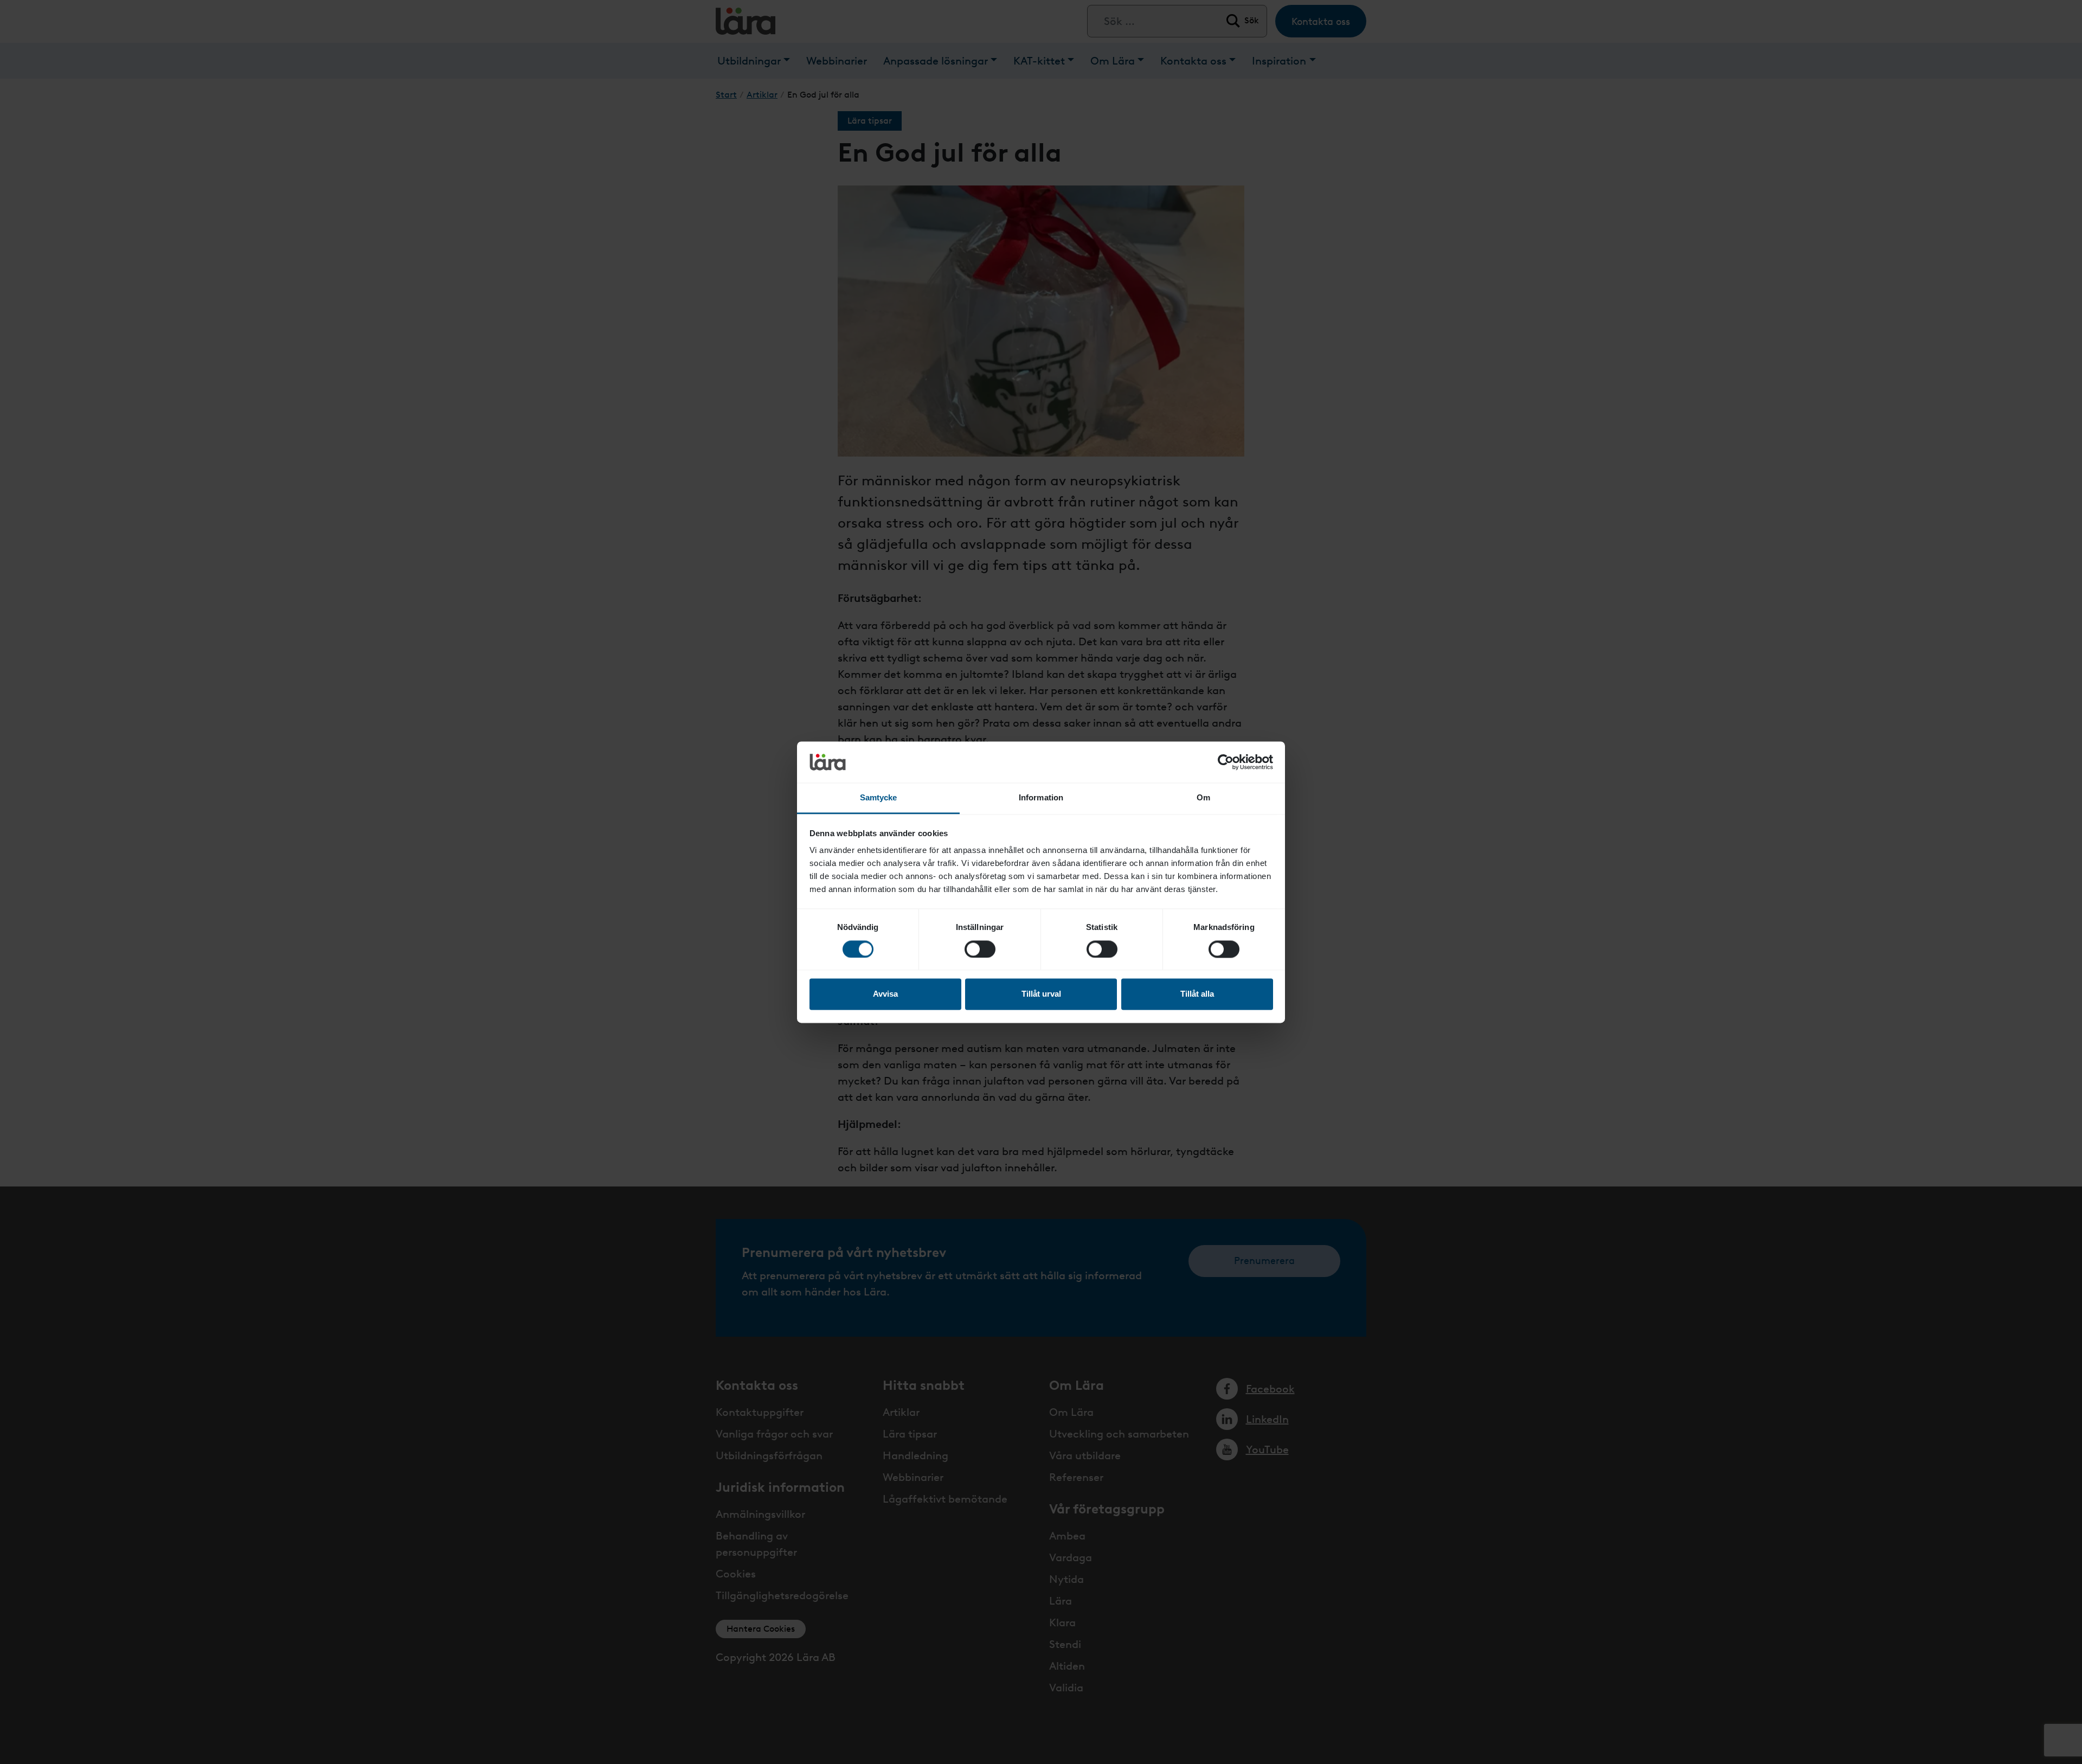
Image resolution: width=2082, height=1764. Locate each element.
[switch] (980, 949)
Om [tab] (1203, 798)
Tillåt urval (1041, 994)
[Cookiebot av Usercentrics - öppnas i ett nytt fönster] (1226, 762)
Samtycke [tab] (879, 798)
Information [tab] (1041, 798)
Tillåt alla (1197, 994)
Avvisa (885, 994)
